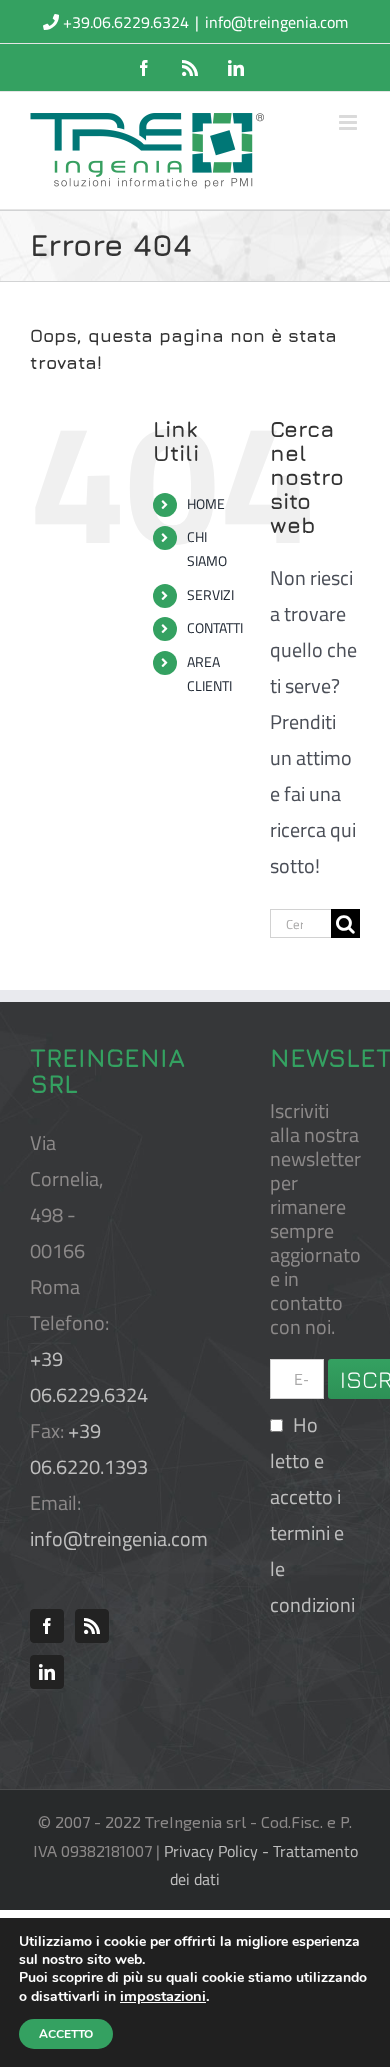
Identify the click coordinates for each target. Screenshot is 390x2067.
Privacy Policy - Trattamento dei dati (261, 1865)
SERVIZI (210, 595)
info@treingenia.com (276, 22)
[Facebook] (47, 1626)
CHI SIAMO (207, 549)
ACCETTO (66, 2034)
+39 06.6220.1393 (89, 1448)
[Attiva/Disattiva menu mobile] (349, 122)
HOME (206, 504)
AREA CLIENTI (209, 674)
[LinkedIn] (47, 1672)
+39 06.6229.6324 (89, 1376)
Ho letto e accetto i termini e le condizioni (312, 1514)
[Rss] (92, 1626)
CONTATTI (215, 628)
